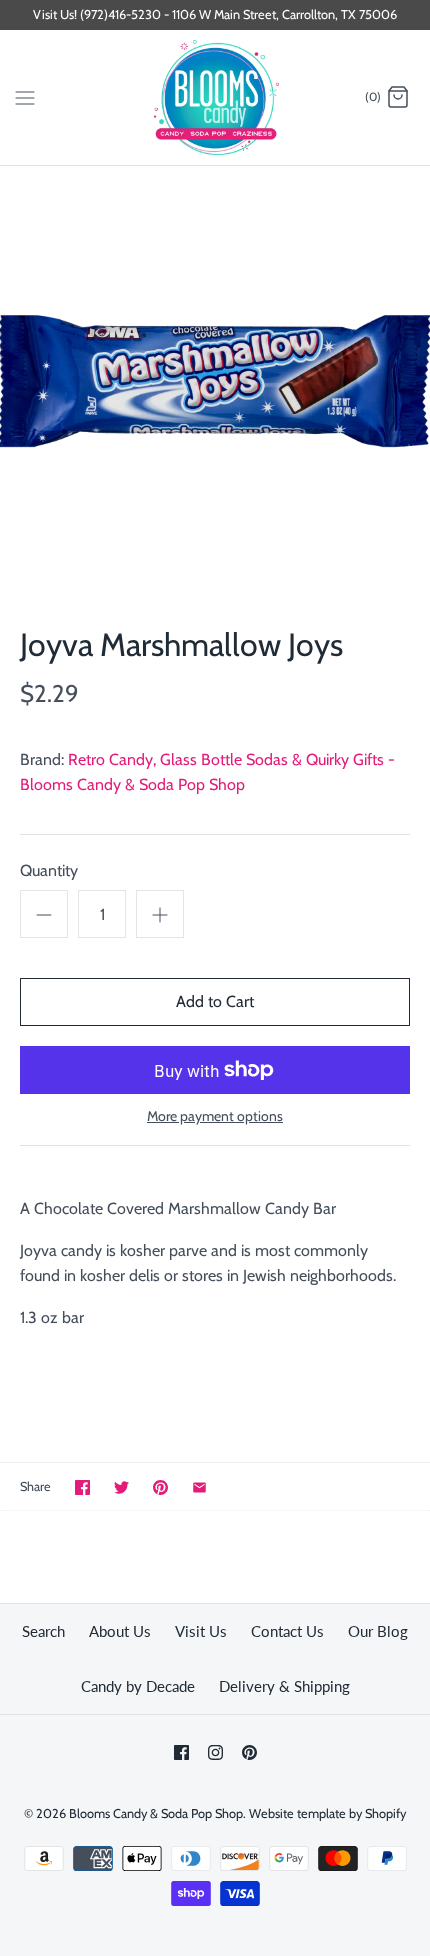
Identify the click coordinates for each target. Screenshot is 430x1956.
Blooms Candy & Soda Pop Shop (156, 1813)
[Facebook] (181, 1752)
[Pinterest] (249, 1752)
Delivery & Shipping (284, 1686)
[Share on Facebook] (82, 1487)
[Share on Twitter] (121, 1487)
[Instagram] (215, 1752)
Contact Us (287, 1631)
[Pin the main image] (160, 1487)
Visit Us (201, 1631)
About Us (120, 1631)
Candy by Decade (138, 1686)
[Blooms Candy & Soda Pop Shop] (215, 97)
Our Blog (378, 1631)
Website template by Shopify (327, 1813)
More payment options (215, 1116)
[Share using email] (199, 1487)
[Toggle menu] (25, 97)
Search (43, 1631)
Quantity (49, 870)
